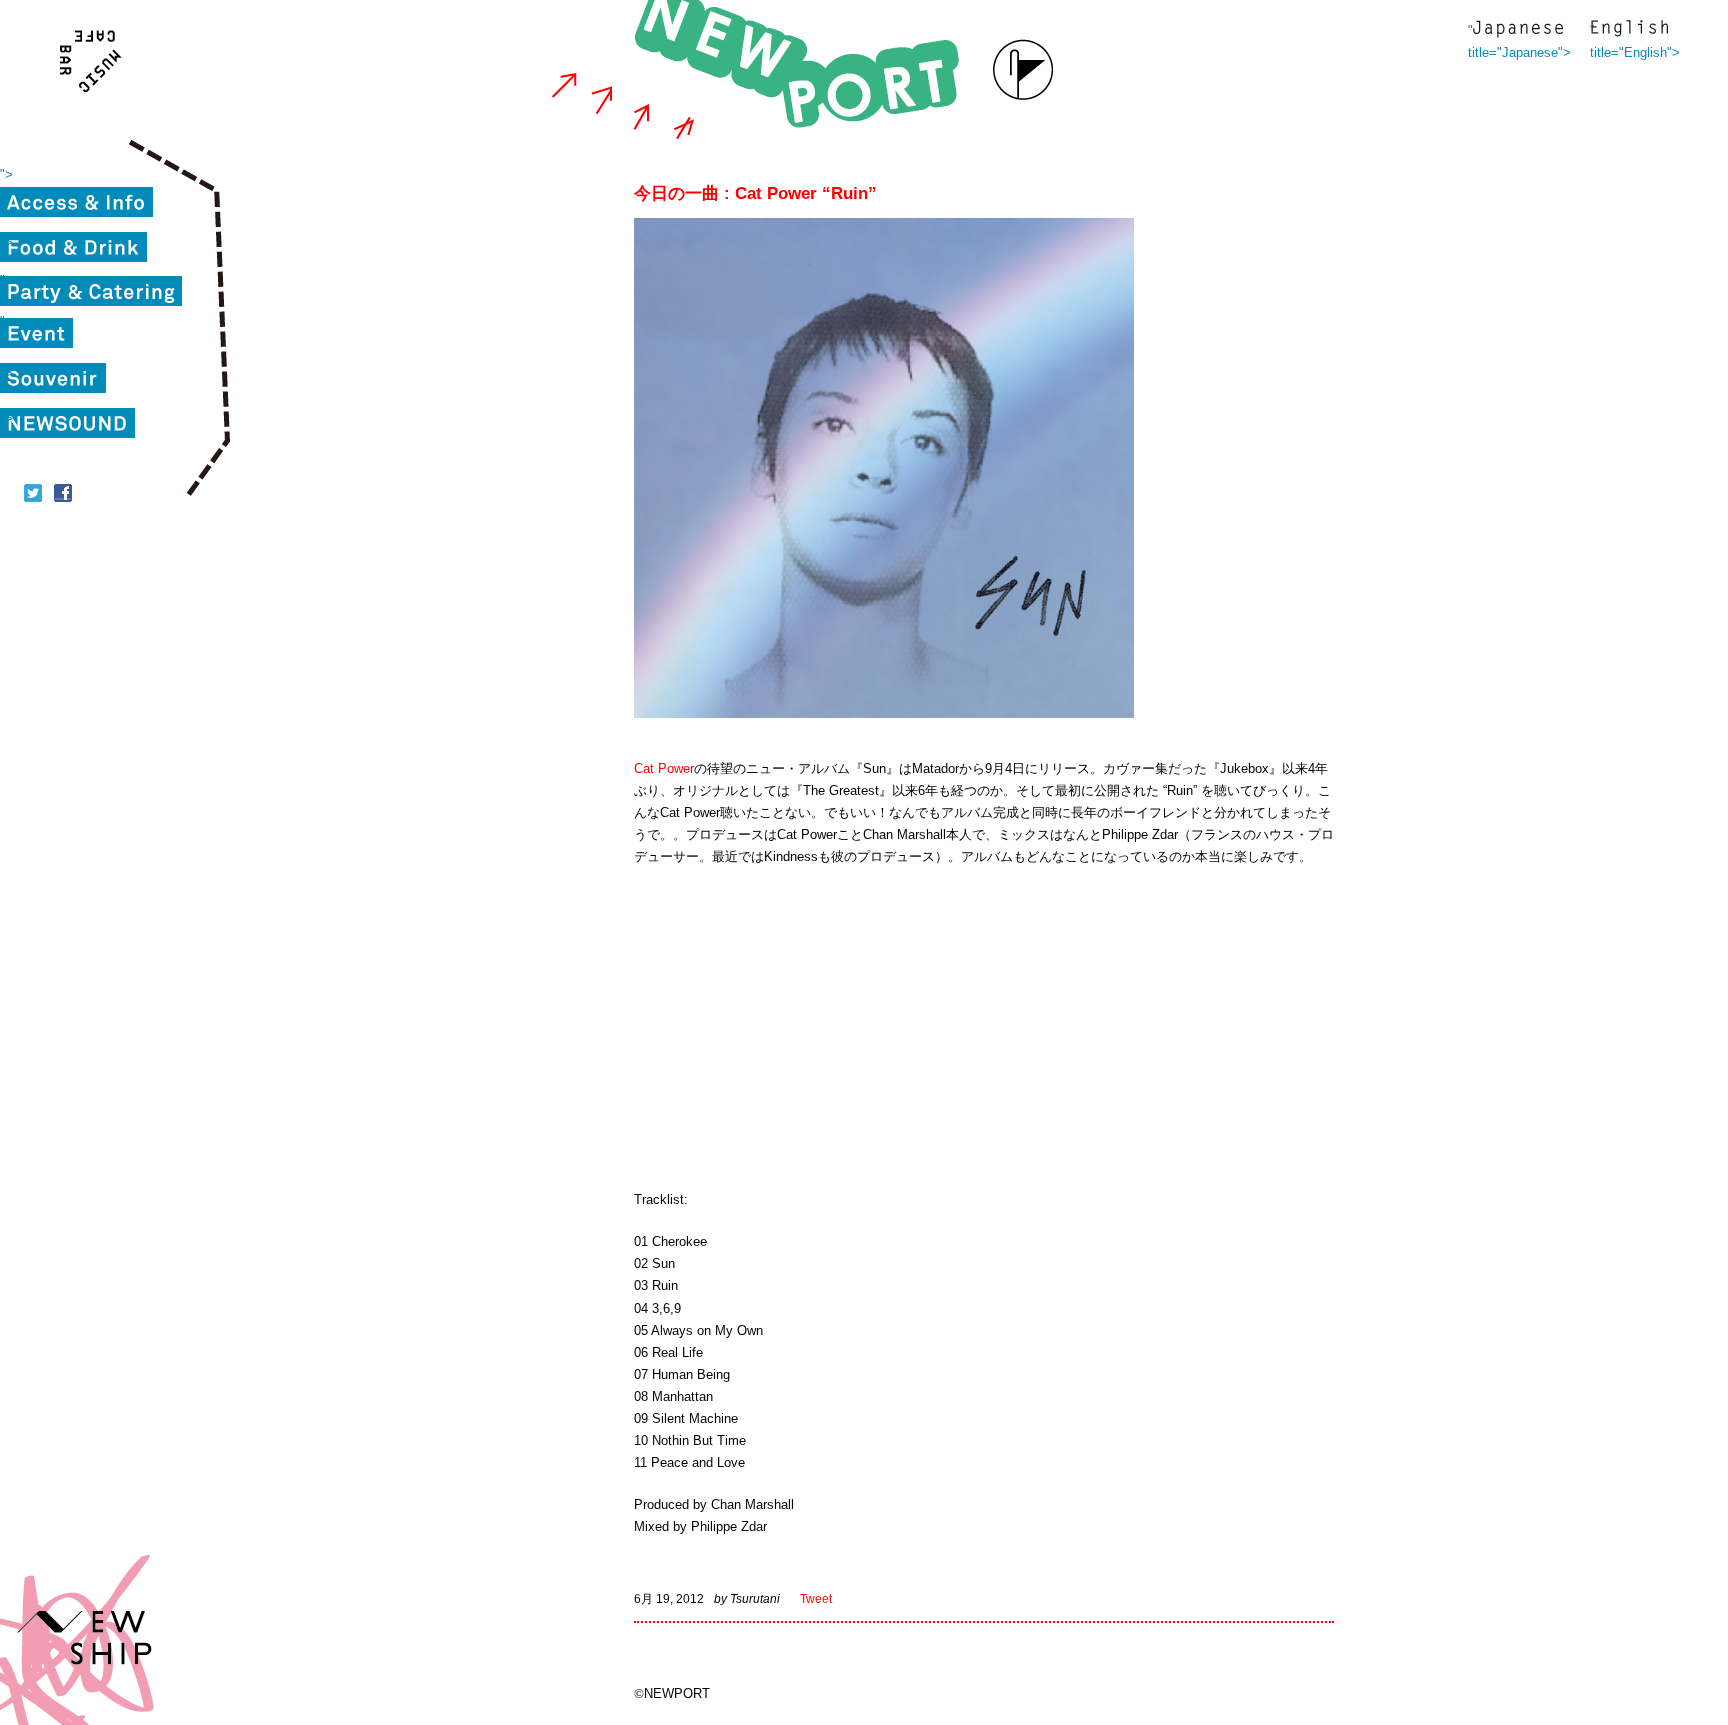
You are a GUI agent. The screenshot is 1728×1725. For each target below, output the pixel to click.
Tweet (816, 1598)
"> (6, 174)
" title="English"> (1629, 30)
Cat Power (664, 768)
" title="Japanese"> (1518, 30)
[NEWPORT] (802, 70)
